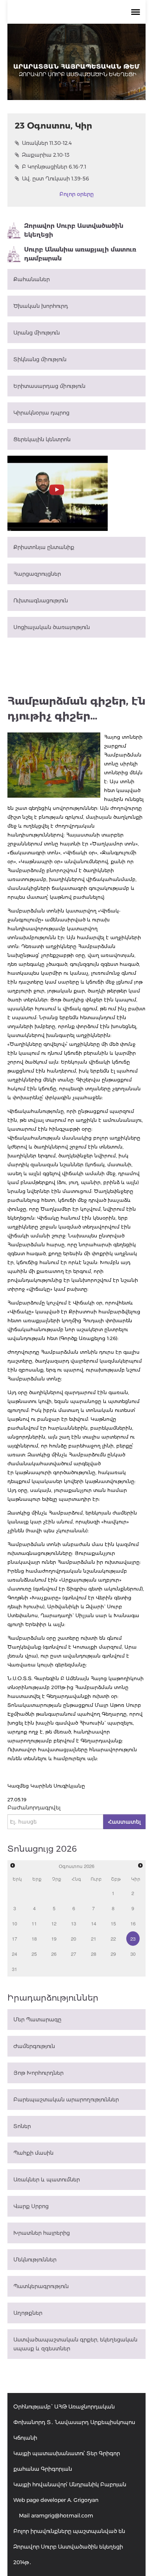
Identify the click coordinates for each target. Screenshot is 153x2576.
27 (74, 1954)
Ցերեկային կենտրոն (42, 439)
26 (54, 1954)
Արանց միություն (37, 333)
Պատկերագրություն (41, 2286)
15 (113, 1923)
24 (14, 1954)
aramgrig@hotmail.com (62, 2516)
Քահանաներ (32, 279)
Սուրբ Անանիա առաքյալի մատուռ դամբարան (80, 254)
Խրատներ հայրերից (42, 2233)
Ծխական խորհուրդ (41, 306)
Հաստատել (124, 1822)
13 (74, 1923)
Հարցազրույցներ (37, 574)
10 (14, 1923)
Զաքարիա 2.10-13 (46, 155)
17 (14, 1939)
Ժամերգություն (34, 2046)
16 (133, 1923)
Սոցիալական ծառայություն (52, 627)
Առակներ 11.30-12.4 (47, 143)
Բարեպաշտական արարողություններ (66, 2100)
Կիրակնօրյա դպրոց (41, 413)
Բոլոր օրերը (76, 194)
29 (113, 1954)
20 (74, 1939)
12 (54, 1923)
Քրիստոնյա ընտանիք (44, 547)
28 (94, 1954)
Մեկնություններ (35, 2260)
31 (14, 1969)
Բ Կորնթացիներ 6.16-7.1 (54, 167)
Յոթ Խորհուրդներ (38, 2073)
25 (34, 1954)
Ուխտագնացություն (41, 601)
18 (34, 1939)
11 (34, 1923)
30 (133, 1954)
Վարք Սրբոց (31, 2206)
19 (54, 1939)
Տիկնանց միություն (40, 359)
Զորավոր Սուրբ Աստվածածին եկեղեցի (74, 230)
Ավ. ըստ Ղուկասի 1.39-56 (56, 179)
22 (113, 1939)
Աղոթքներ (28, 2313)
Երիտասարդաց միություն (49, 386)
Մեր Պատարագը (37, 2020)
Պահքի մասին (33, 2153)
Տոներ (22, 2126)
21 (94, 1939)
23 (133, 1939)
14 (94, 1923)
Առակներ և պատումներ (47, 2180)
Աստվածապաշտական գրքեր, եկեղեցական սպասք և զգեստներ (75, 2344)
